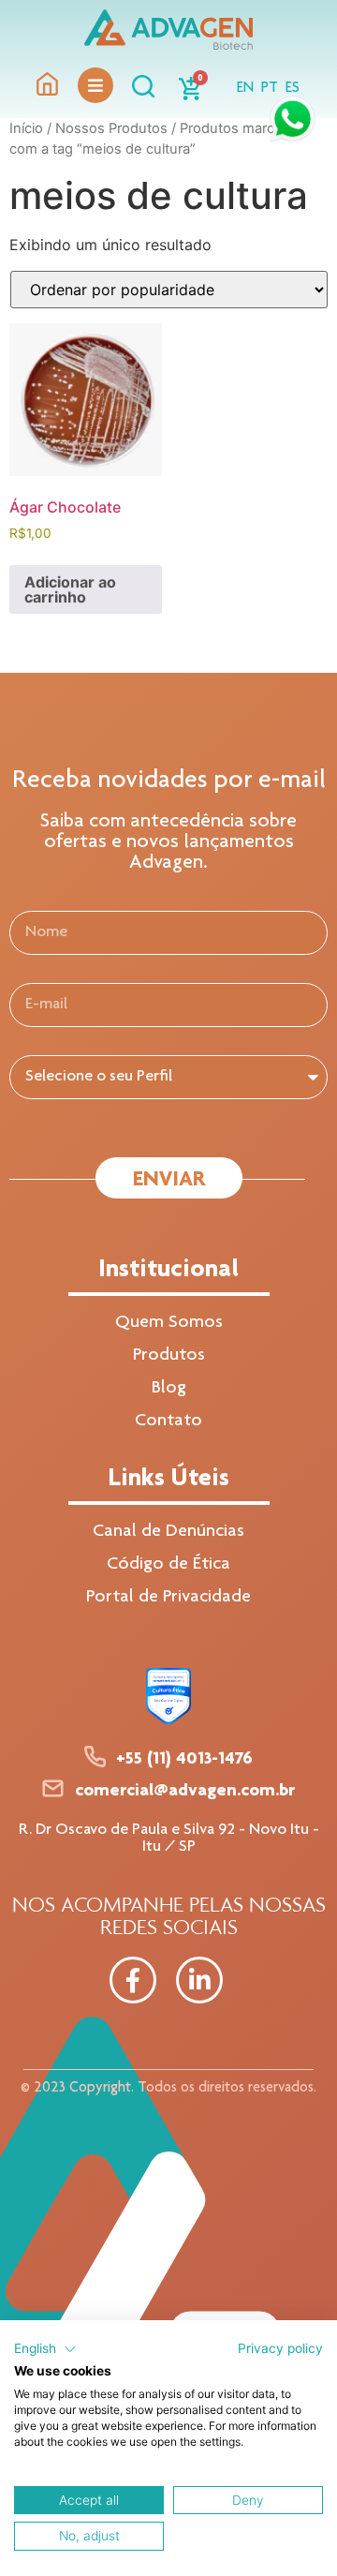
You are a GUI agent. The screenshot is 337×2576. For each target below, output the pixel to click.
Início (26, 128)
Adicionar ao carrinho (70, 589)
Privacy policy (280, 2348)
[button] (45, 2349)
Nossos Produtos (111, 128)
